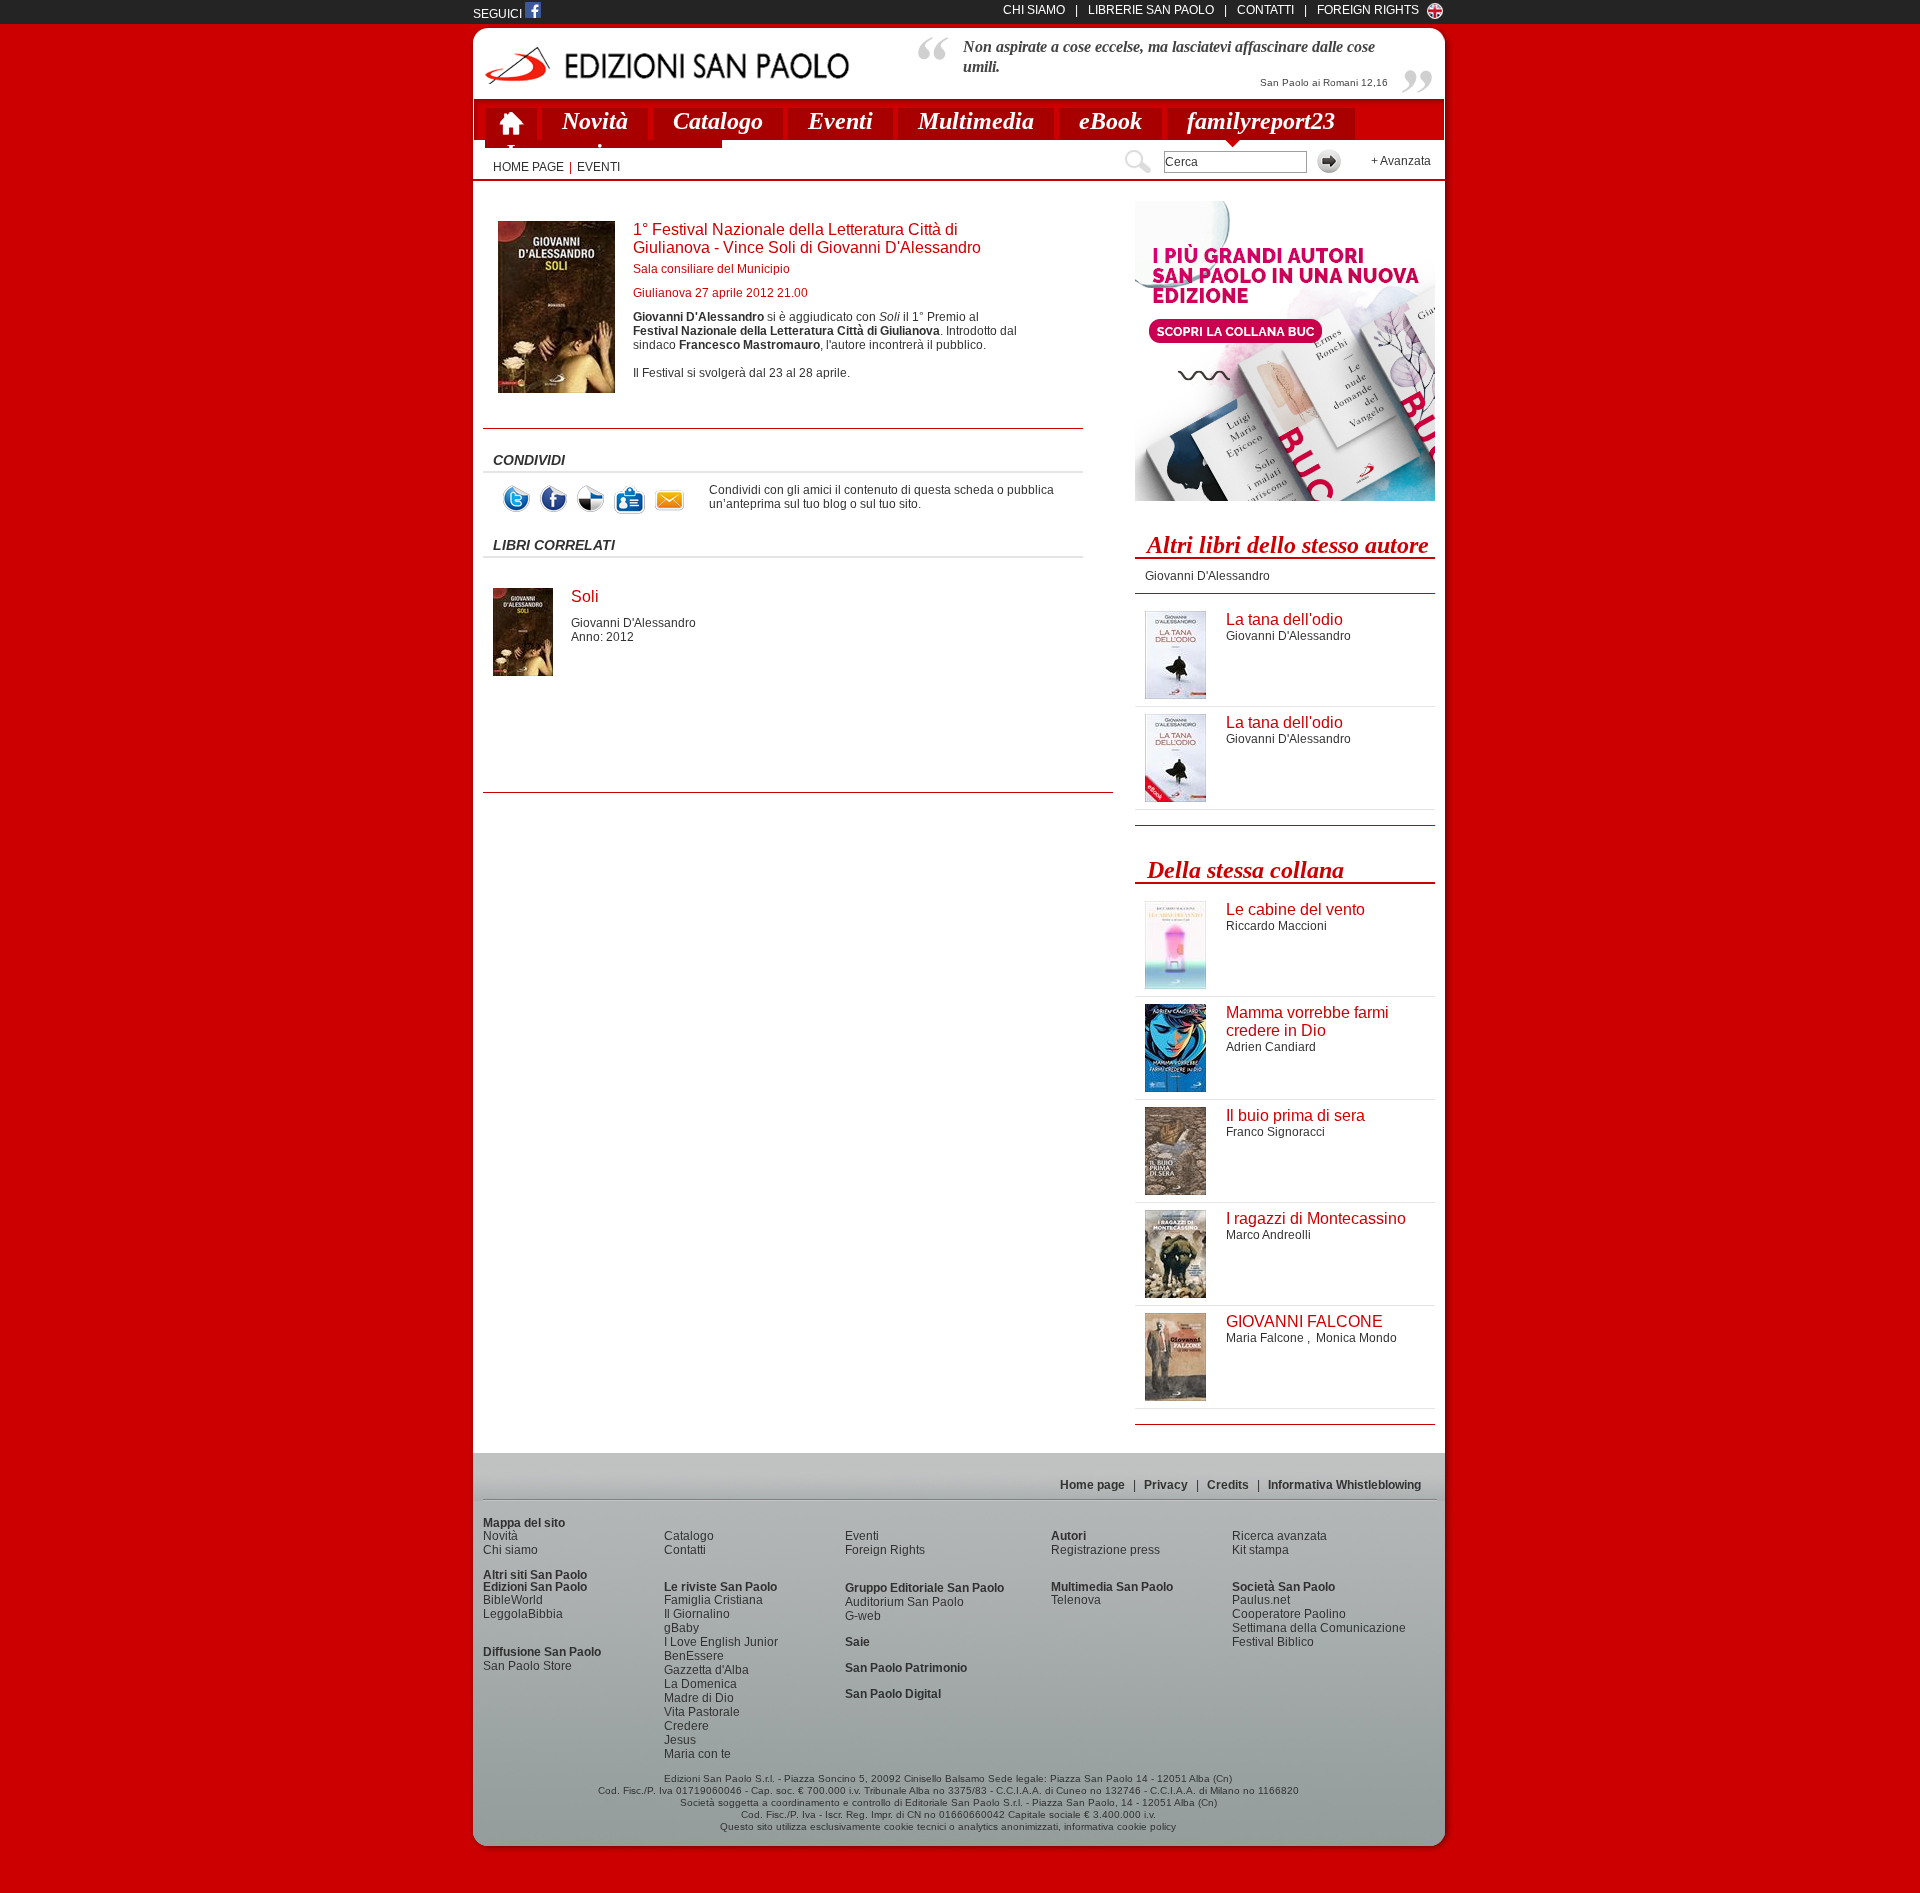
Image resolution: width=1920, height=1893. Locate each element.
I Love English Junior (721, 1642)
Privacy (1166, 1485)
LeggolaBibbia (523, 1614)
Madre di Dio (699, 1698)
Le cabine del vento (1295, 909)
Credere (686, 1726)
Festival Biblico (1273, 1642)
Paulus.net (1261, 1600)
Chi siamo (510, 1550)
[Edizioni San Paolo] (666, 65)
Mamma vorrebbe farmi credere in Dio (1307, 1021)
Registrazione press (1105, 1550)
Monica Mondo (1356, 1338)
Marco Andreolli (1268, 1235)
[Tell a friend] (669, 500)
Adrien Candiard (1271, 1047)
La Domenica (700, 1684)
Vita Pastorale (702, 1712)
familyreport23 (1261, 121)
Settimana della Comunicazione (1319, 1628)
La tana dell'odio (1284, 619)
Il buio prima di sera (1295, 1115)
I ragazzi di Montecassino (1316, 1218)
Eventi (840, 121)
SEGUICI (499, 14)
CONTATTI (1265, 10)
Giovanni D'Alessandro (633, 623)
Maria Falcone (1266, 1338)
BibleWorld (513, 1600)
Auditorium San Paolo (904, 1602)
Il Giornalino (697, 1614)
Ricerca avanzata (1279, 1536)
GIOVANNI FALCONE (1304, 1321)
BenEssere (694, 1656)
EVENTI (598, 167)
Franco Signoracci (1275, 1132)
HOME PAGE (528, 167)
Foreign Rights (1368, 10)
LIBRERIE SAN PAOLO (1151, 10)
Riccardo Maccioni (1276, 926)
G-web (863, 1616)
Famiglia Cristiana (713, 1600)
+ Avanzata (1401, 161)
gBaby (681, 1628)
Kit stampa (1260, 1550)
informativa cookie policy (1120, 1826)
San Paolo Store (527, 1666)
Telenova (1076, 1600)
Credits (1228, 1485)
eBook (1110, 121)
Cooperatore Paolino (1289, 1614)
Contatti (685, 1550)
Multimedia (976, 121)
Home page (1092, 1485)
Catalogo (718, 121)
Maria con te (697, 1754)
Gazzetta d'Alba (706, 1670)
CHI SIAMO (1034, 10)
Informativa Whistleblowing (1344, 1485)
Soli (585, 596)
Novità (595, 121)
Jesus (680, 1740)
